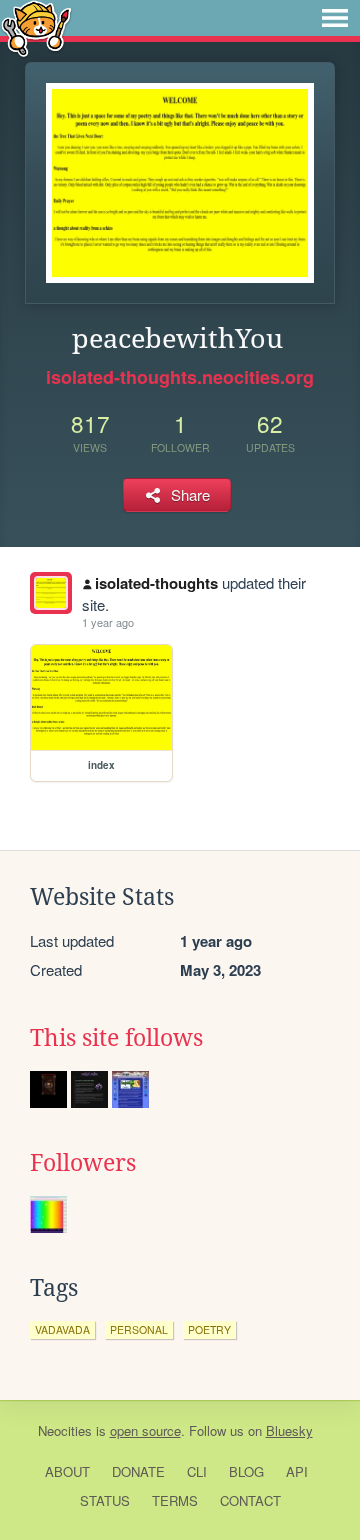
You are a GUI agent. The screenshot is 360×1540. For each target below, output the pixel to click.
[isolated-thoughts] (51, 593)
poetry (209, 1329)
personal (139, 1329)
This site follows (116, 1038)
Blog (246, 1471)
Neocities (65, 1430)
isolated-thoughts (156, 583)
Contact (250, 1500)
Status (105, 1500)
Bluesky (289, 1430)
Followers (83, 1163)
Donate (138, 1471)
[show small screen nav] (335, 18)
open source (145, 1430)
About (67, 1471)
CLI (197, 1471)
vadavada (62, 1329)
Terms (175, 1500)
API (297, 1471)
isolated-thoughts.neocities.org (180, 377)
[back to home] (36, 27)
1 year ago (108, 622)
